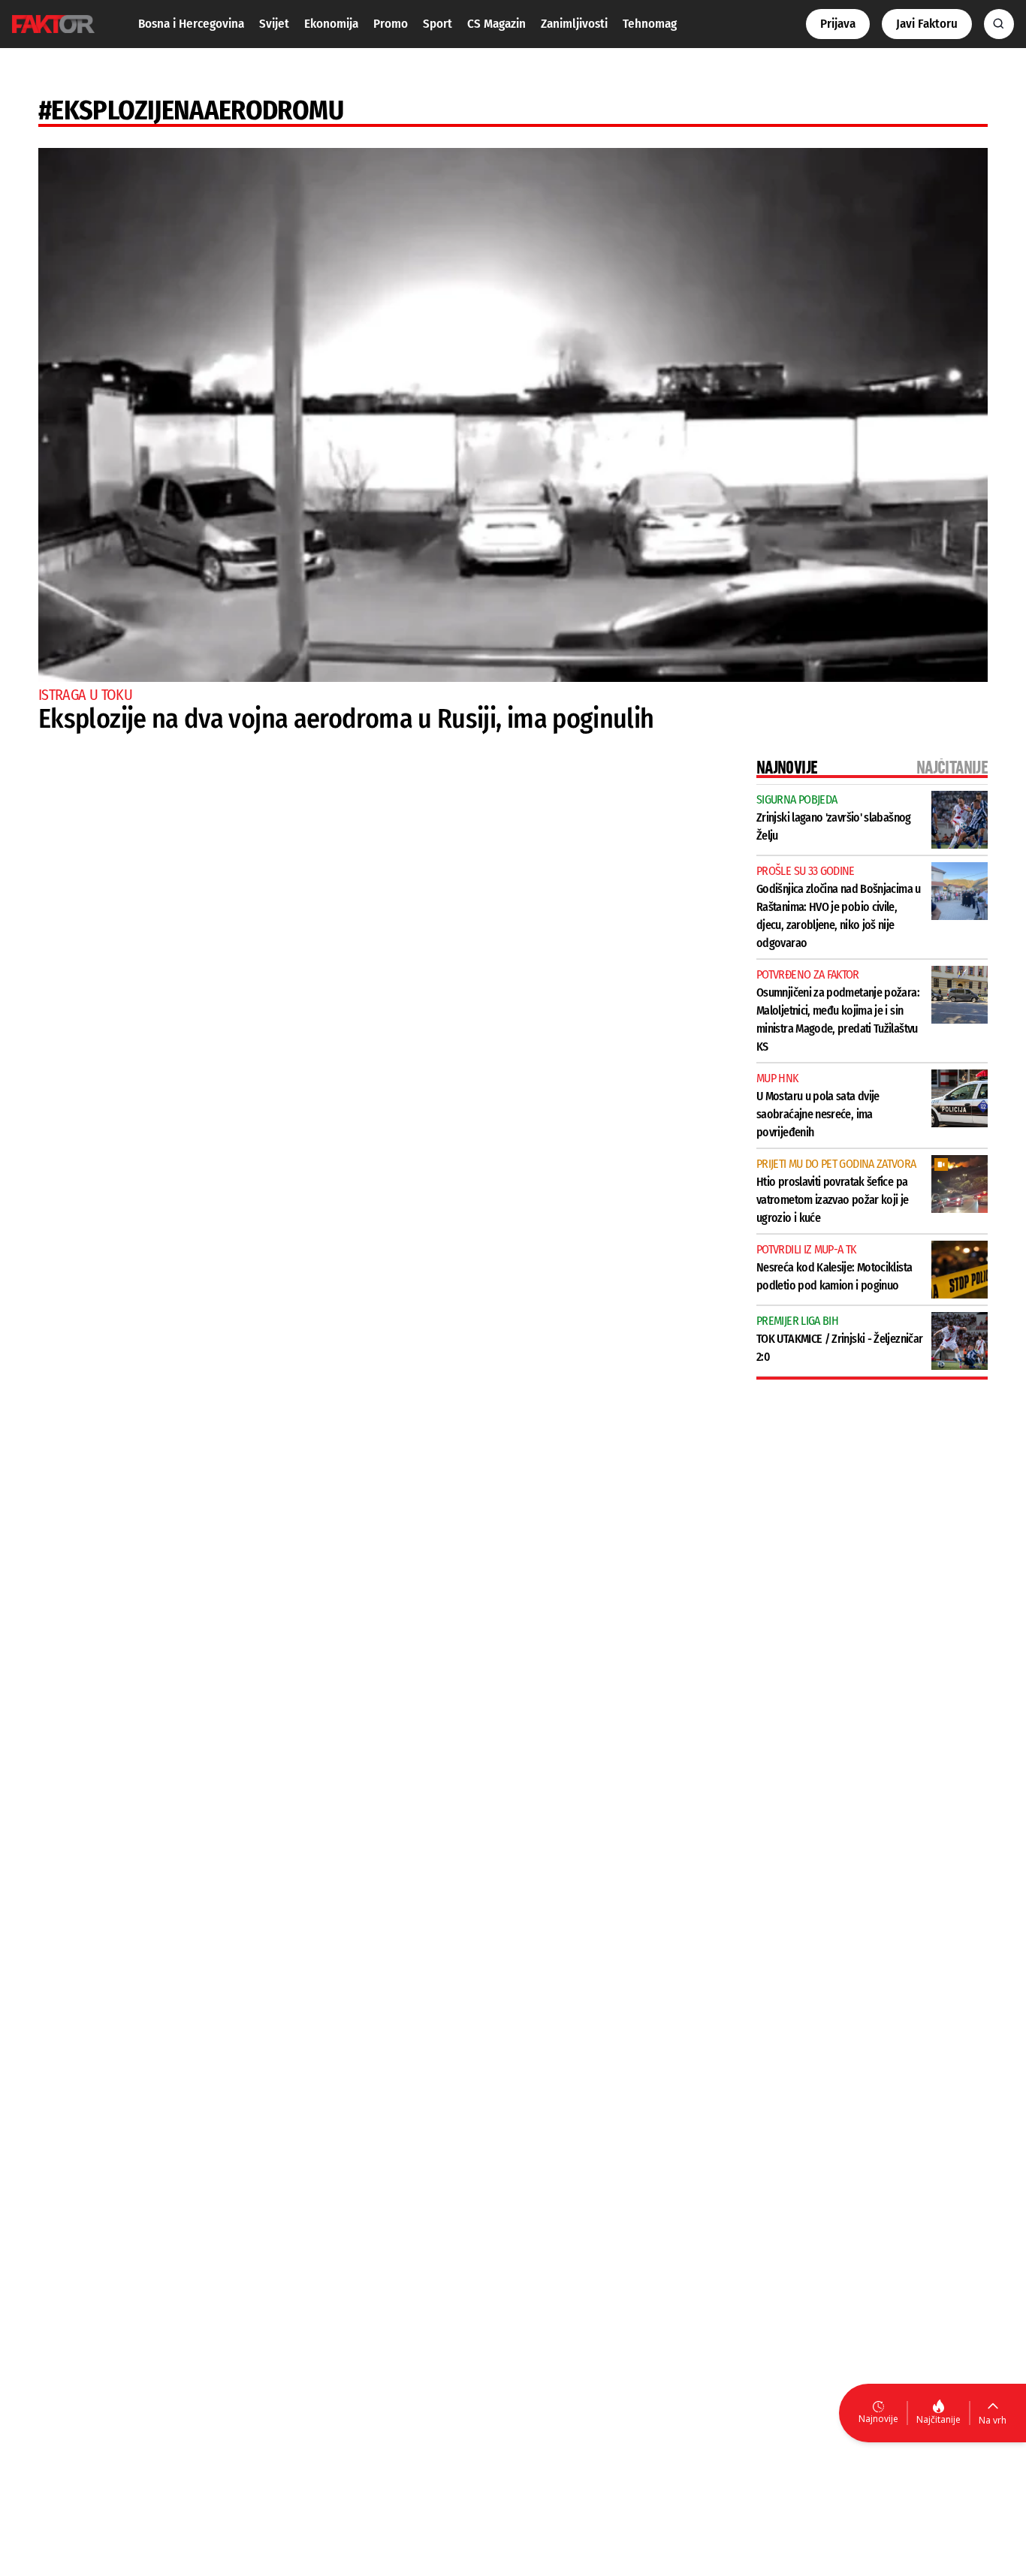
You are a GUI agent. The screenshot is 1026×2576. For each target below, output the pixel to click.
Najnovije (878, 2419)
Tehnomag (650, 24)
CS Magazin (496, 24)
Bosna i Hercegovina (191, 24)
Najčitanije (938, 2419)
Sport (438, 24)
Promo (391, 24)
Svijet (274, 24)
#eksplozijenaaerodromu (191, 110)
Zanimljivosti (574, 24)
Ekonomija (331, 24)
